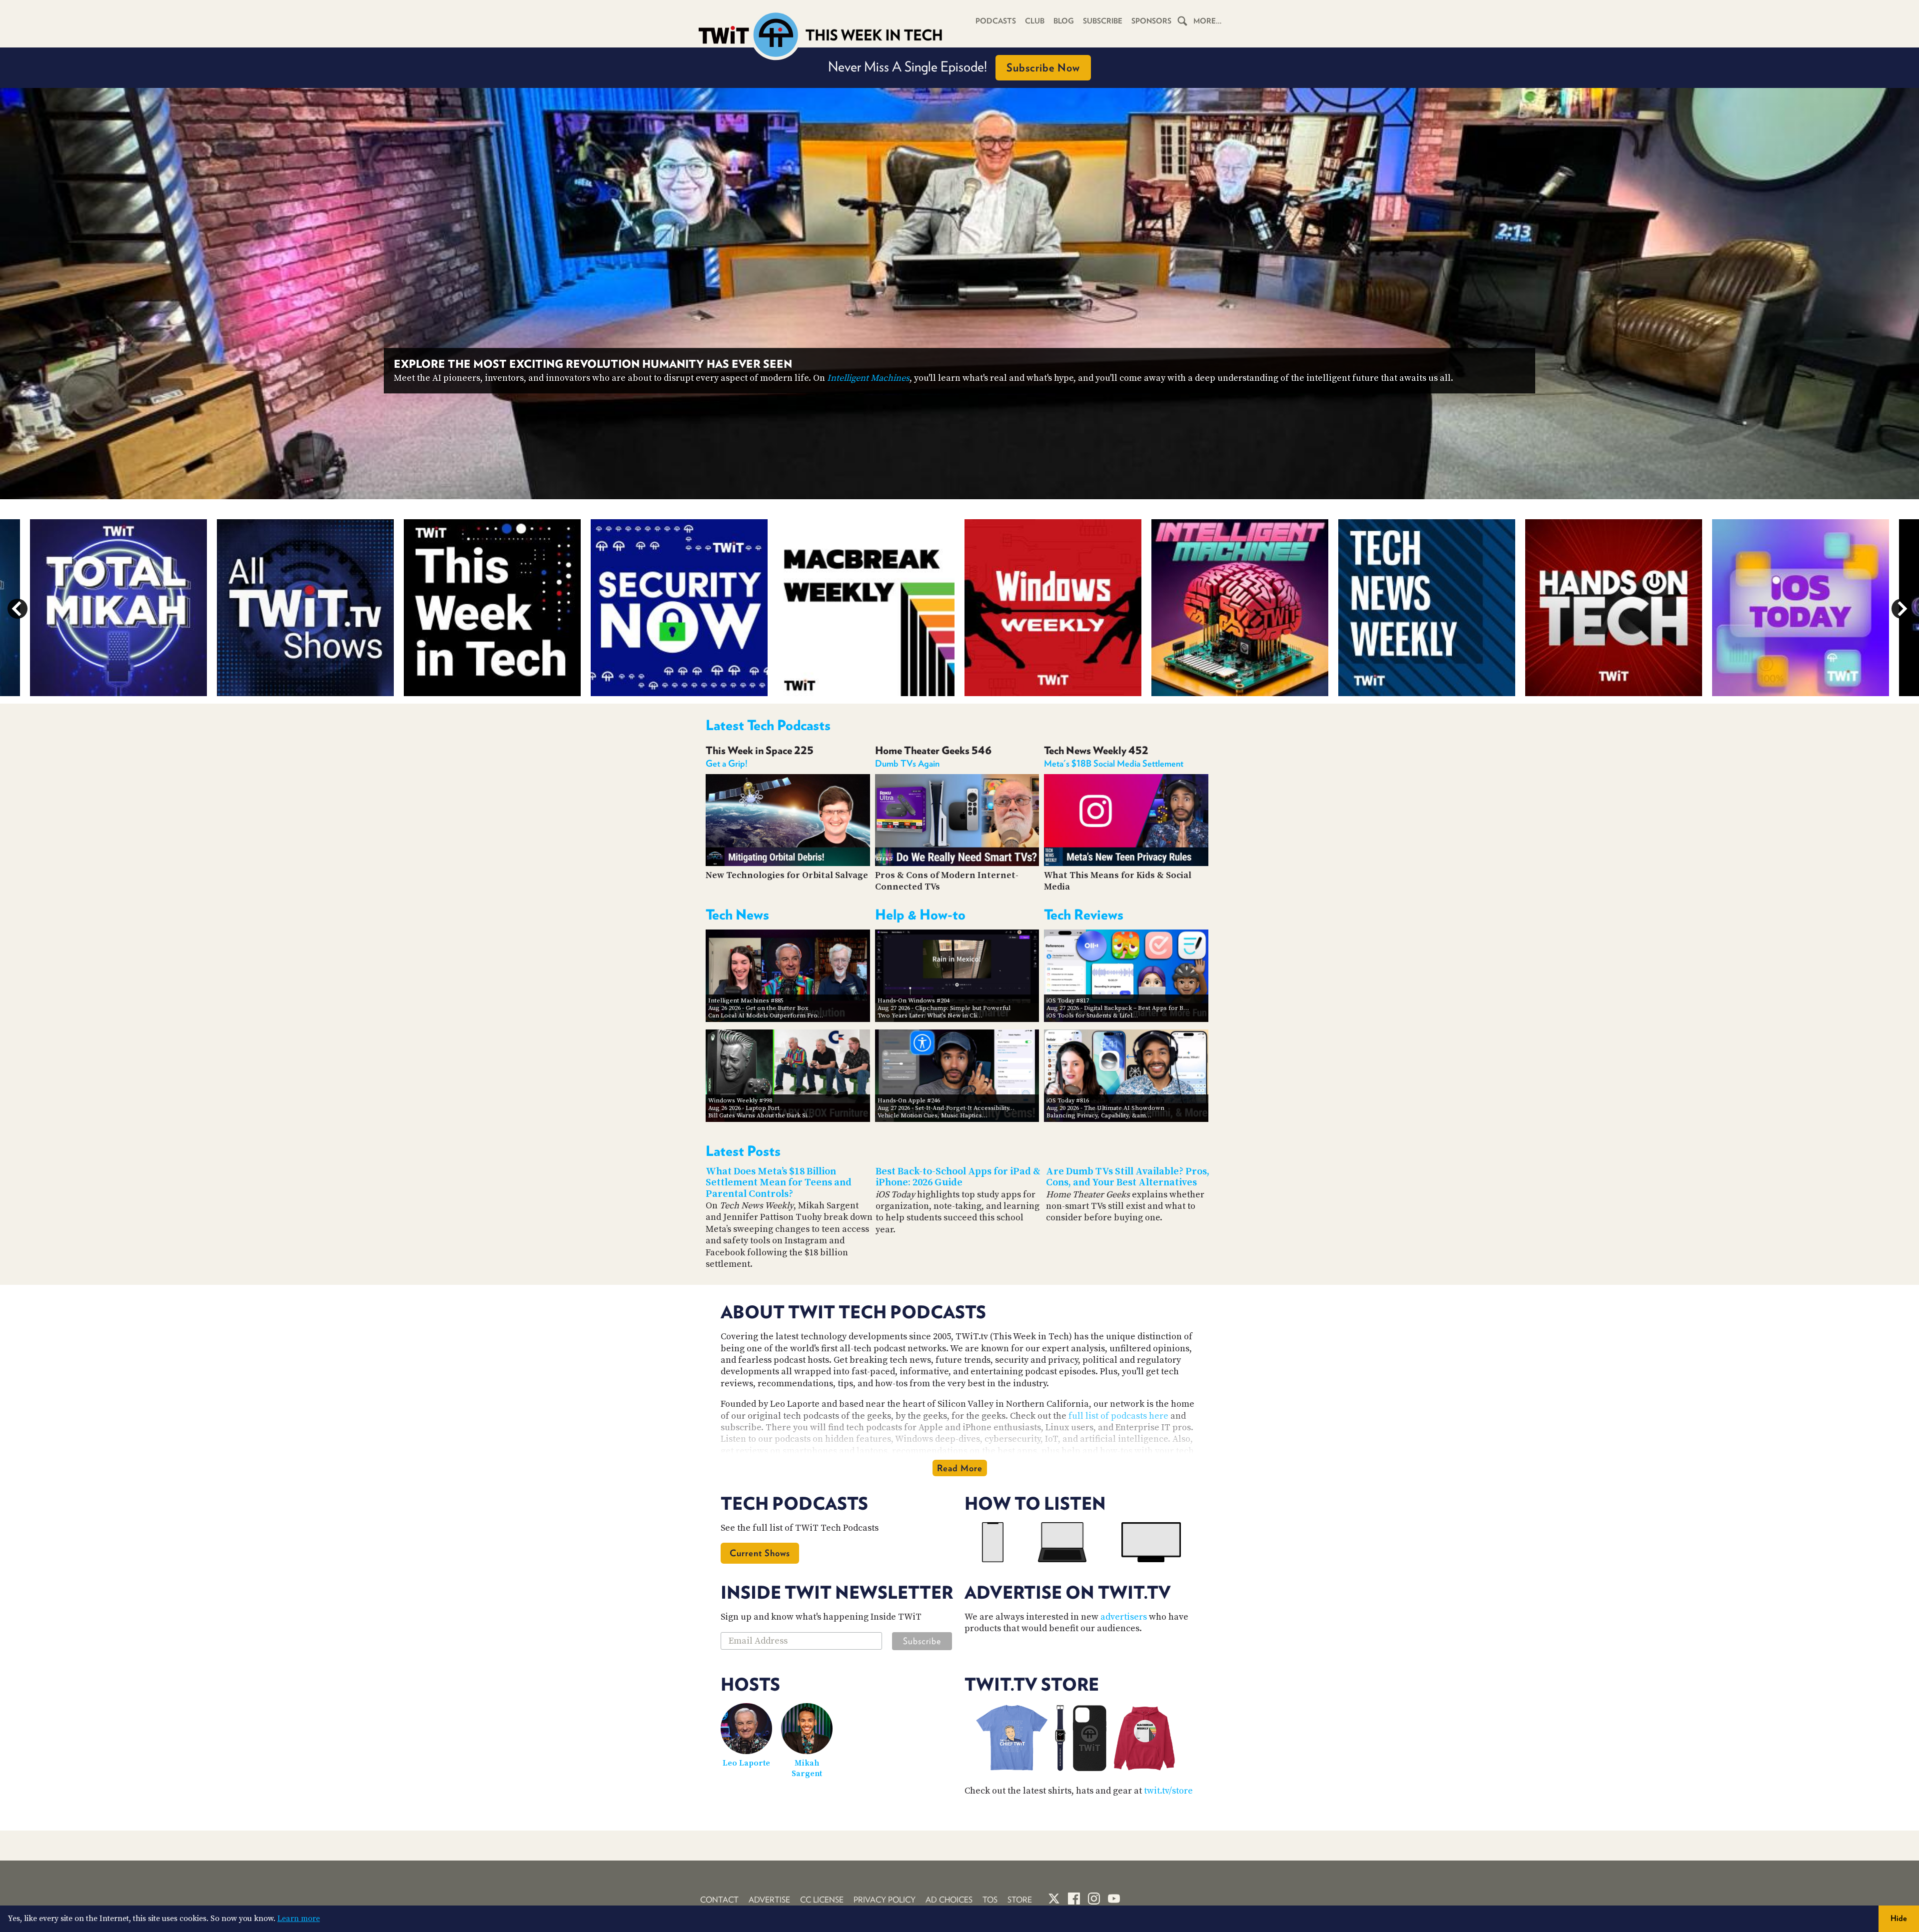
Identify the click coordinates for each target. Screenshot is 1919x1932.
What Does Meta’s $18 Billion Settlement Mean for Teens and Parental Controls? (779, 1183)
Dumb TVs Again (907, 763)
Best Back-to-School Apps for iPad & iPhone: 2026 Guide (958, 1177)
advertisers (1124, 1617)
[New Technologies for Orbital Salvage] (788, 863)
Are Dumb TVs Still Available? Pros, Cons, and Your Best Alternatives (1128, 1177)
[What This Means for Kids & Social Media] (1126, 863)
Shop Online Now (1042, 67)
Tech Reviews (1084, 915)
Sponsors (1151, 21)
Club (1035, 21)
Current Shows (760, 1553)
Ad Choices (949, 1900)
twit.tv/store (1168, 1791)
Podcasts (996, 21)
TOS (990, 1900)
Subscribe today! (1257, 378)
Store (1020, 1900)
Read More (960, 1468)
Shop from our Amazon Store (954, 66)
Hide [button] (1899, 1918)
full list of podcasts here (1118, 1416)
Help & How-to (920, 915)
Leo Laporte (746, 1763)
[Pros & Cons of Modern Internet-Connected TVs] (957, 863)
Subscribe (1103, 21)
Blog (1064, 21)
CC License (822, 1900)
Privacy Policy (885, 1900)
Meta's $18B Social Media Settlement (1114, 763)
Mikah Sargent (807, 1768)
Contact (719, 1900)
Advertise (769, 1900)
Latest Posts (743, 1151)
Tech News (737, 915)
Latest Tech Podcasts (768, 725)
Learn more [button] (299, 1919)
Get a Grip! (727, 763)
